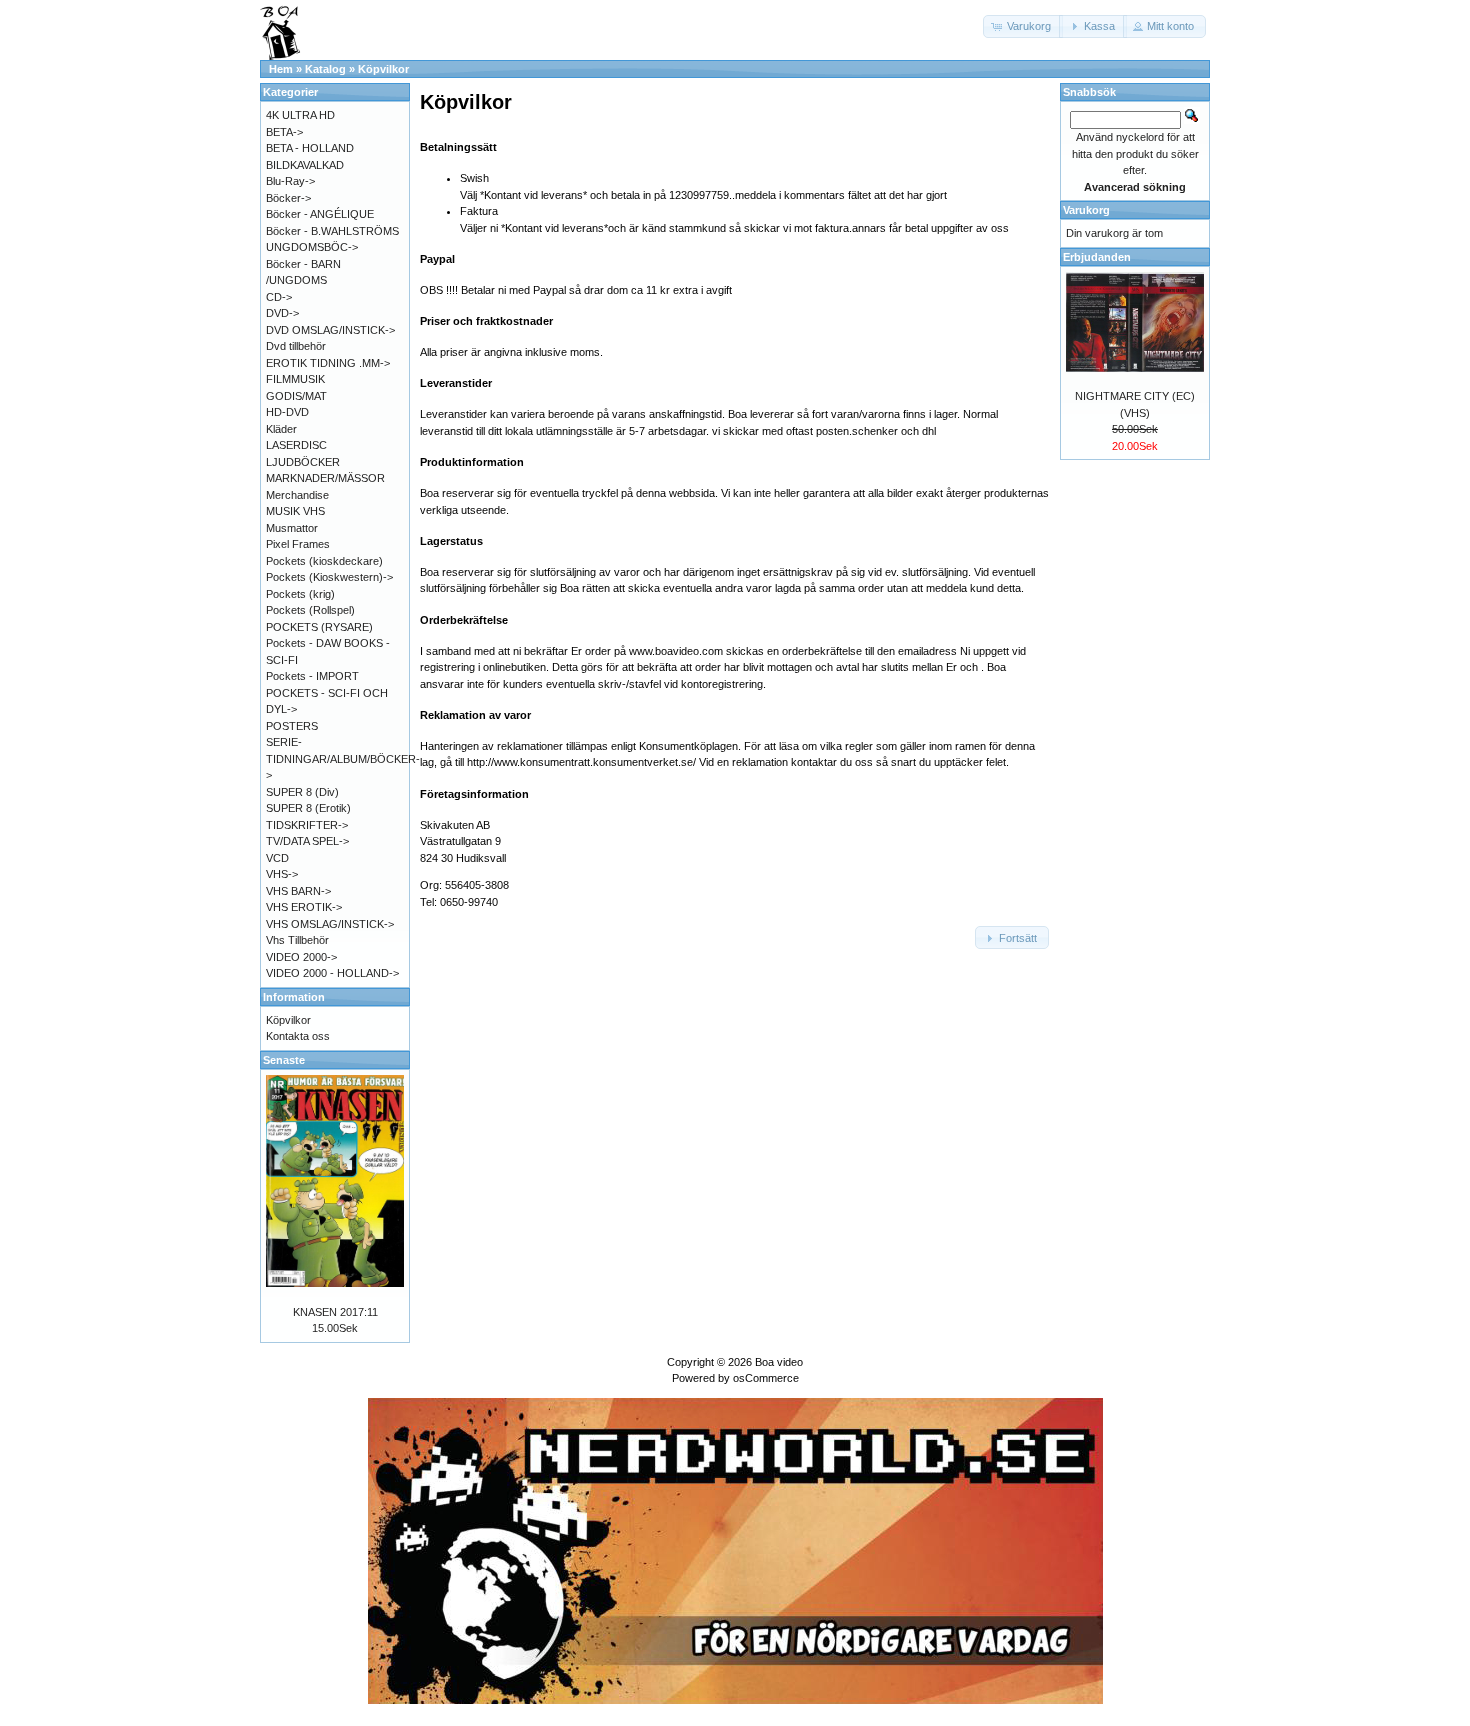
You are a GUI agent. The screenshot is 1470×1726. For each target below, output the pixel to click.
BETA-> (284, 132)
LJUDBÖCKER (303, 462)
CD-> (279, 297)
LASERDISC (296, 445)
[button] (1023, 26)
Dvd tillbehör (296, 346)
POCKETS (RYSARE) (319, 627)
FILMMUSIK (295, 379)
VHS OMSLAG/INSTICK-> (330, 924)
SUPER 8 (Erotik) (308, 808)
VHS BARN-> (298, 891)
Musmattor (292, 528)
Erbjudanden (1097, 257)
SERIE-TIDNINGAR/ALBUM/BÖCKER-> (343, 758)
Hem (281, 69)
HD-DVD (287, 412)
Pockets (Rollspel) (310, 610)
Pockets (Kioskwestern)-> (329, 577)
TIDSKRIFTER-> (307, 825)
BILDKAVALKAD (305, 165)
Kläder (281, 429)
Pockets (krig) (300, 594)
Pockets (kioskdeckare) (324, 561)
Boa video (779, 1362)
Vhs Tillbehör (297, 940)
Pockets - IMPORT (312, 676)
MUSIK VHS (295, 511)
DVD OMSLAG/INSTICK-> (330, 330)
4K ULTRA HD (300, 115)
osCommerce (766, 1378)
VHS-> (282, 874)
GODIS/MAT (296, 396)
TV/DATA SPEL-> (307, 841)
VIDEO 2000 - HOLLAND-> (332, 973)
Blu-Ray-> (290, 181)
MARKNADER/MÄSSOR (325, 478)
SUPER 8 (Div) (302, 792)
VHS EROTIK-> (304, 907)
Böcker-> (288, 198)
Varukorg (1086, 210)
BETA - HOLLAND (310, 148)
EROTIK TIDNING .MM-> (328, 363)
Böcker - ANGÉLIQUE (320, 214)
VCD (277, 858)
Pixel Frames (298, 544)
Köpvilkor (383, 69)
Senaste (284, 1060)
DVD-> (282, 313)
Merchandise (297, 495)
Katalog (325, 69)
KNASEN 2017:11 (335, 1312)
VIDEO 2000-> (301, 957)
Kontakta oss (298, 1036)
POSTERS (292, 726)
